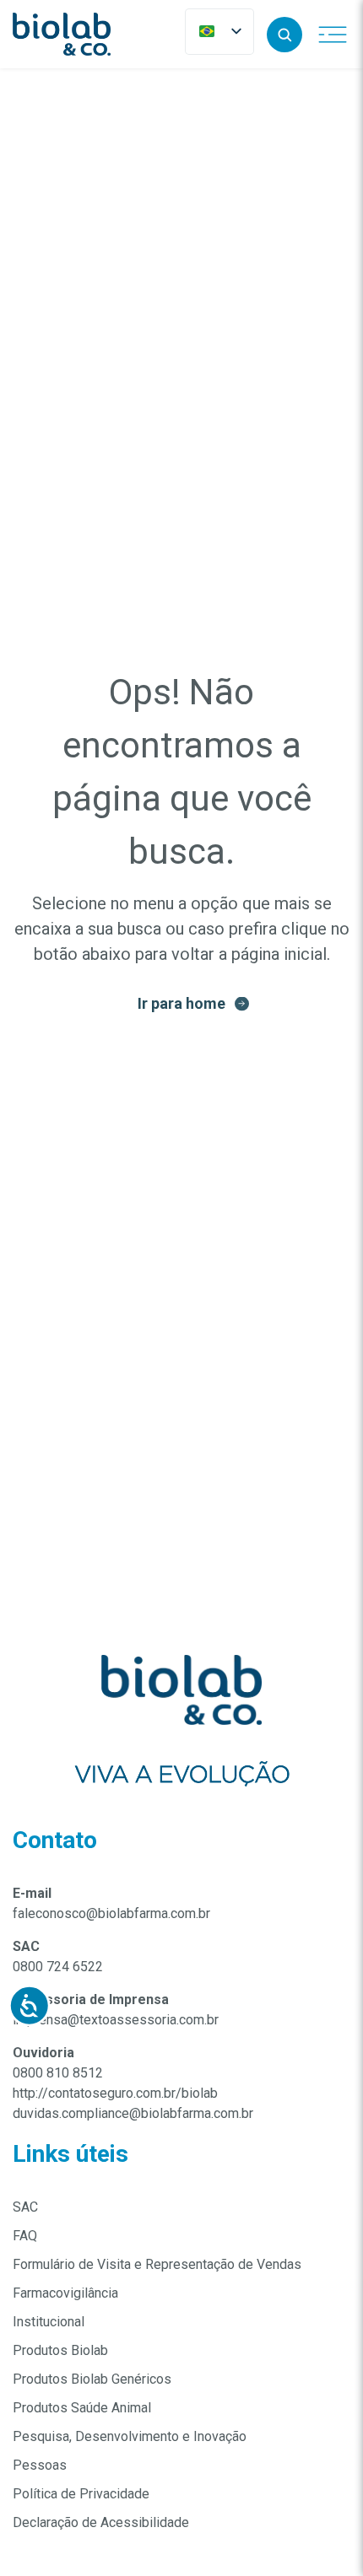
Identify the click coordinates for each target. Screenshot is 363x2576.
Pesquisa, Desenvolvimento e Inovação (130, 2436)
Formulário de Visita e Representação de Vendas (157, 2264)
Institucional (49, 2322)
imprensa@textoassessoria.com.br (116, 2020)
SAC (25, 2207)
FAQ (25, 2236)
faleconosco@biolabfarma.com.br (111, 1913)
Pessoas (40, 2465)
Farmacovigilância (65, 2293)
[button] (284, 35)
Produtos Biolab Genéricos (92, 2379)
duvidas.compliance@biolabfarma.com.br (133, 2113)
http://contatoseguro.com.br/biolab (115, 2093)
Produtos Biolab (60, 2350)
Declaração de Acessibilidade (101, 2522)
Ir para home (181, 1003)
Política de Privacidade (81, 2494)
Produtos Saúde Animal (82, 2408)
